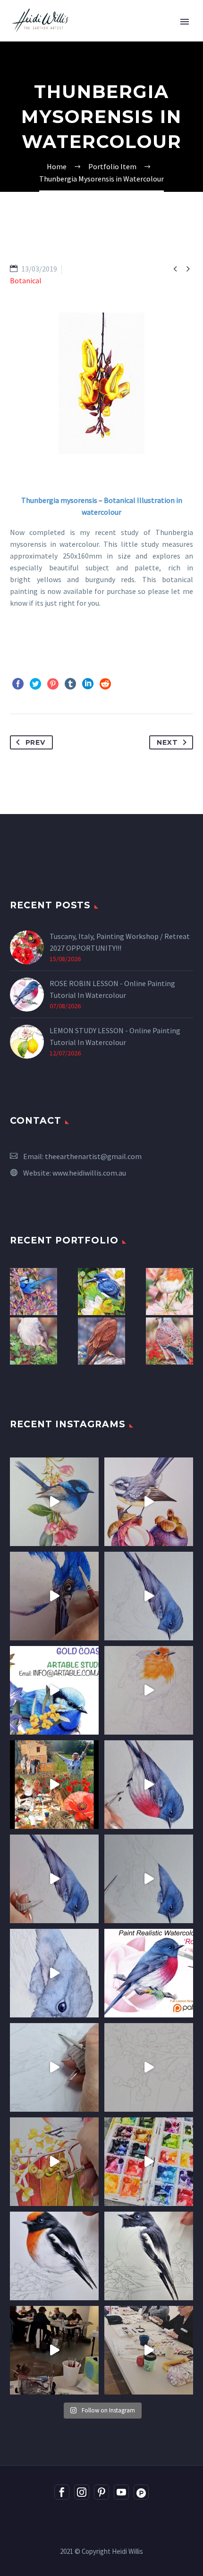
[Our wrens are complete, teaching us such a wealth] (149, 2350)
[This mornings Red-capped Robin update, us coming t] (54, 2256)
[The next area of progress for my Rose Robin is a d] (149, 1879)
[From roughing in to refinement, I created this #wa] (149, 2067)
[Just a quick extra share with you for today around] (54, 1690)
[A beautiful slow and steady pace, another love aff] (149, 1690)
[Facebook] (18, 684)
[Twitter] (35, 684)
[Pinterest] (53, 684)
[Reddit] (105, 684)
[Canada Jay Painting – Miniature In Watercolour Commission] (34, 1341)
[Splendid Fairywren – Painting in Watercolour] (34, 1292)
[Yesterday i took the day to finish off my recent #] (54, 1502)
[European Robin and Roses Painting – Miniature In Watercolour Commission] (169, 1292)
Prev (35, 742)
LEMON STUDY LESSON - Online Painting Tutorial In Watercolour (115, 1036)
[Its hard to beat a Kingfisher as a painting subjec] (54, 1596)
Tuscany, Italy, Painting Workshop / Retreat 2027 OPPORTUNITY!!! (120, 942)
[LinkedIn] (88, 684)
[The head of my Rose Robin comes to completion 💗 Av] (54, 1973)
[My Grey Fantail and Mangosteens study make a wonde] (149, 1502)
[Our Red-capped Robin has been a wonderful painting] (149, 2162)
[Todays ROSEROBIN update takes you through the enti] (149, 1785)
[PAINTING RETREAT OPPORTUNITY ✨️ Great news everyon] (54, 1785)
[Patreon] (141, 2492)
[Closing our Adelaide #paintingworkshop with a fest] (54, 2162)
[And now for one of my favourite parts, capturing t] (54, 1879)
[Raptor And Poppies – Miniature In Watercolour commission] (169, 1341)
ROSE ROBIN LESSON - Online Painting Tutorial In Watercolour (112, 989)
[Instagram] (82, 2492)
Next (167, 742)
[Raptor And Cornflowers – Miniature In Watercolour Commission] (101, 1341)
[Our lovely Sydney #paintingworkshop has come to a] (54, 2350)
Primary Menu (185, 22)
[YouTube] (121, 2492)
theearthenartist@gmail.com (93, 1156)
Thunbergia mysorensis (59, 500)
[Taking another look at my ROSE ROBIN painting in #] (149, 1596)
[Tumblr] (70, 684)
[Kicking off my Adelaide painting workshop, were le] (149, 2256)
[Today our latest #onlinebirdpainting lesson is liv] (149, 1973)
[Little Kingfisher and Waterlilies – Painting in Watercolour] (101, 1292)
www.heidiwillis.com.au (89, 1173)
